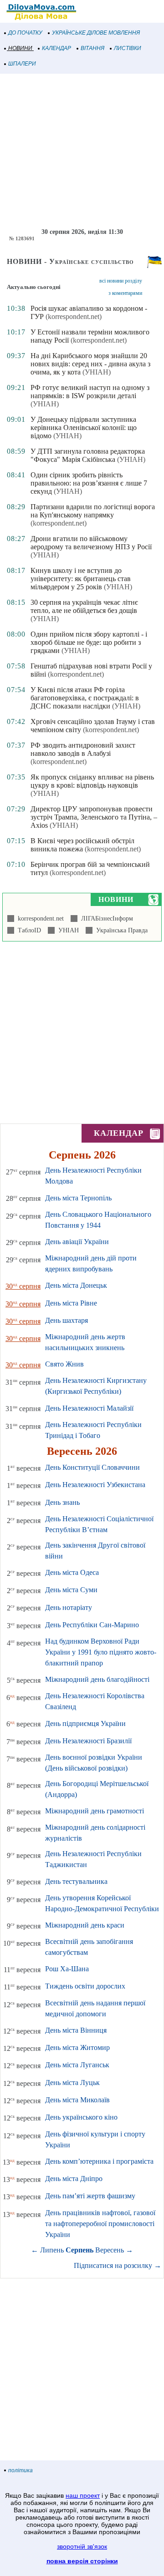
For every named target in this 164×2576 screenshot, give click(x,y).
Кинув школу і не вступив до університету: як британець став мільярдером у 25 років (81, 579)
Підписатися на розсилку (118, 2265)
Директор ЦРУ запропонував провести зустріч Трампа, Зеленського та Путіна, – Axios (94, 817)
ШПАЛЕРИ (22, 64)
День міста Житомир (77, 2047)
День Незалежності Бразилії (88, 1741)
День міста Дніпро (74, 2179)
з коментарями (125, 293)
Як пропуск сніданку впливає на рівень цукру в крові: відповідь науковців (92, 781)
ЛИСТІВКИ (128, 48)
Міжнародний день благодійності (97, 1679)
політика (20, 2470)
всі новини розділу (121, 281)
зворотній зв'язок (82, 2546)
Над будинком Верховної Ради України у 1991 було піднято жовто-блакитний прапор (101, 1652)
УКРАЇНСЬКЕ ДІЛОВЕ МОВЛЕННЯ (96, 33)
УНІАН (67, 930)
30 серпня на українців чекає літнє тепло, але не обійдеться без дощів (84, 606)
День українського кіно (81, 2117)
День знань (62, 1502)
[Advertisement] (82, 151)
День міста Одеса (72, 1572)
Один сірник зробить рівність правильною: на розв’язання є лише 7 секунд (89, 483)
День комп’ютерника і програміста (99, 2161)
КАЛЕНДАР (56, 48)
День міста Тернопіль (78, 1198)
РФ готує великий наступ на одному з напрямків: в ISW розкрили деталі (90, 392)
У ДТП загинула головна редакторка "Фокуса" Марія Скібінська (88, 455)
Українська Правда (120, 930)
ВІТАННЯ (92, 48)
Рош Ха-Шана (67, 1969)
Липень (52, 2250)
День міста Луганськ (77, 2065)
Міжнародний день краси (85, 1925)
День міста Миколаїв (77, 2100)
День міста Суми (71, 1590)
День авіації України (77, 1242)
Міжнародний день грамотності (95, 1811)
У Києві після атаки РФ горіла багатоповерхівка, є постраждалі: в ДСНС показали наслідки (85, 698)
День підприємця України (85, 1723)
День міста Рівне (71, 1303)
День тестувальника (76, 1881)
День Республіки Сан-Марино (92, 1625)
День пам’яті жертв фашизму (90, 2196)
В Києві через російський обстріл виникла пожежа (82, 845)
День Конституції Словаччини (92, 1467)
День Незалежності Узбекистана (95, 1485)
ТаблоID (28, 930)
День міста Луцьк (72, 2083)
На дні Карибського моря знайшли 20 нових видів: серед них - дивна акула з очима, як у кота (90, 364)
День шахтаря (67, 1320)
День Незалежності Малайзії (89, 1408)
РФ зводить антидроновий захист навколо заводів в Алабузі (83, 749)
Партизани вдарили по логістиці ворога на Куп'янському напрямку (93, 511)
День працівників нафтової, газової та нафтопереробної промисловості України (100, 2224)
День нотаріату (69, 1607)
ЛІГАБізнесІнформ (105, 919)
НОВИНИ (20, 48)
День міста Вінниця (76, 2030)
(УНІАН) (97, 372)
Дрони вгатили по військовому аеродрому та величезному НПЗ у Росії (91, 543)
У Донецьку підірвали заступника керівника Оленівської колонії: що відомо (84, 428)
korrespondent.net (39, 919)
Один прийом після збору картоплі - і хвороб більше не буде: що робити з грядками (89, 642)
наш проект (83, 2495)
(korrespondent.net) (74, 316)
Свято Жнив (64, 1364)
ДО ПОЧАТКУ (25, 33)
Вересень (110, 2250)
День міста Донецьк (76, 1285)
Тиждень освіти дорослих (85, 1986)
